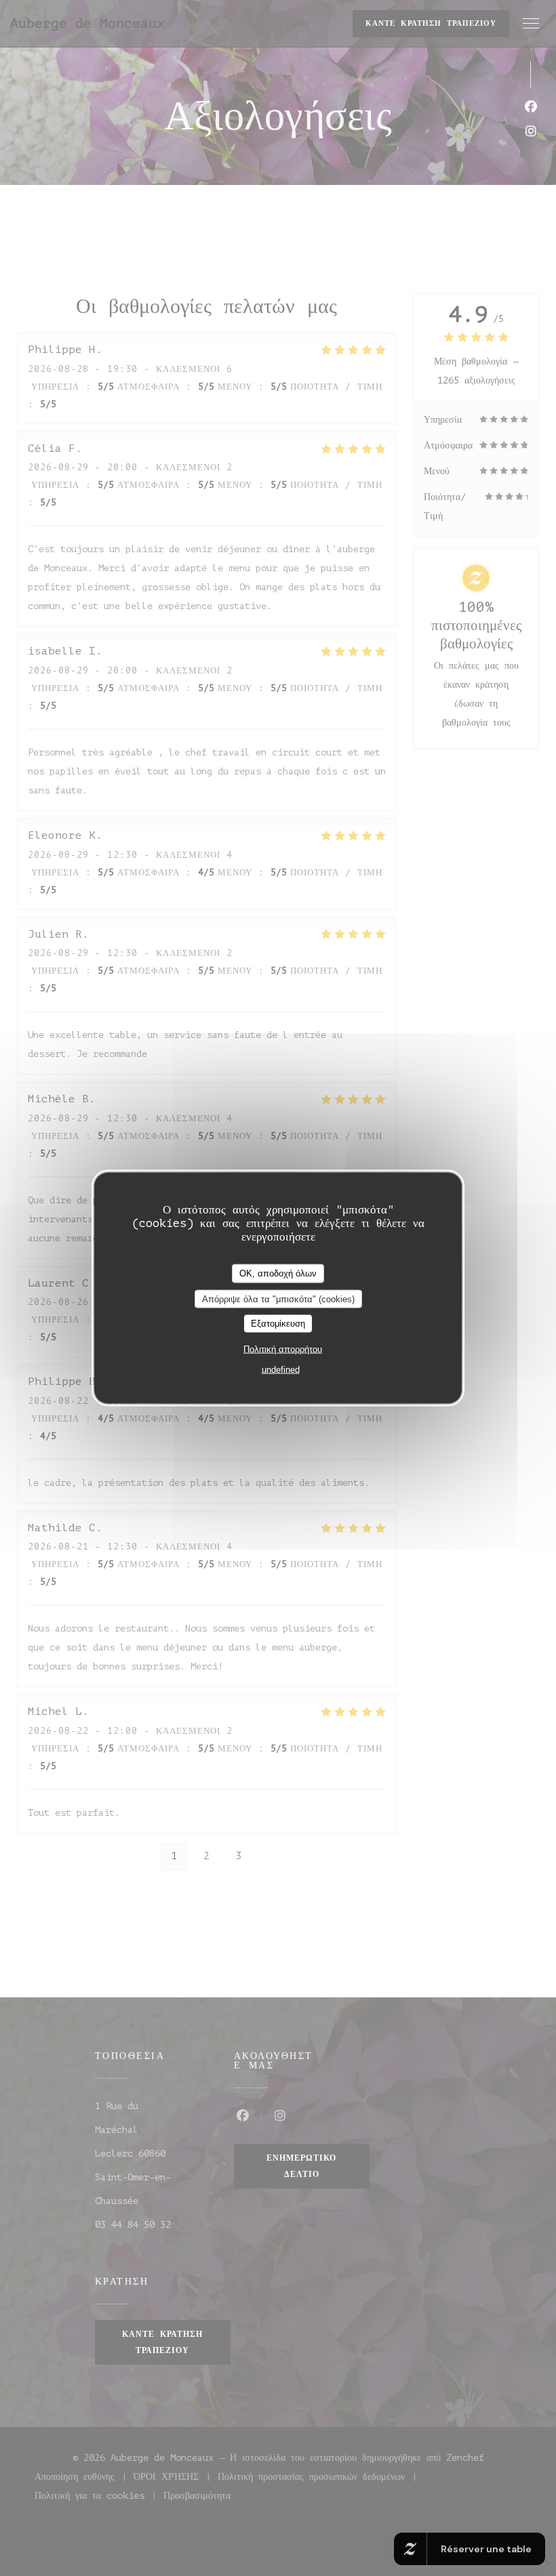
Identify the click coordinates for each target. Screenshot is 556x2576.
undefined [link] (281, 1369)
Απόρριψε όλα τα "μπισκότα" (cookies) (278, 1299)
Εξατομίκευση (278, 1324)
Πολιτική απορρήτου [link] (283, 1349)
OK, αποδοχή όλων (278, 1273)
